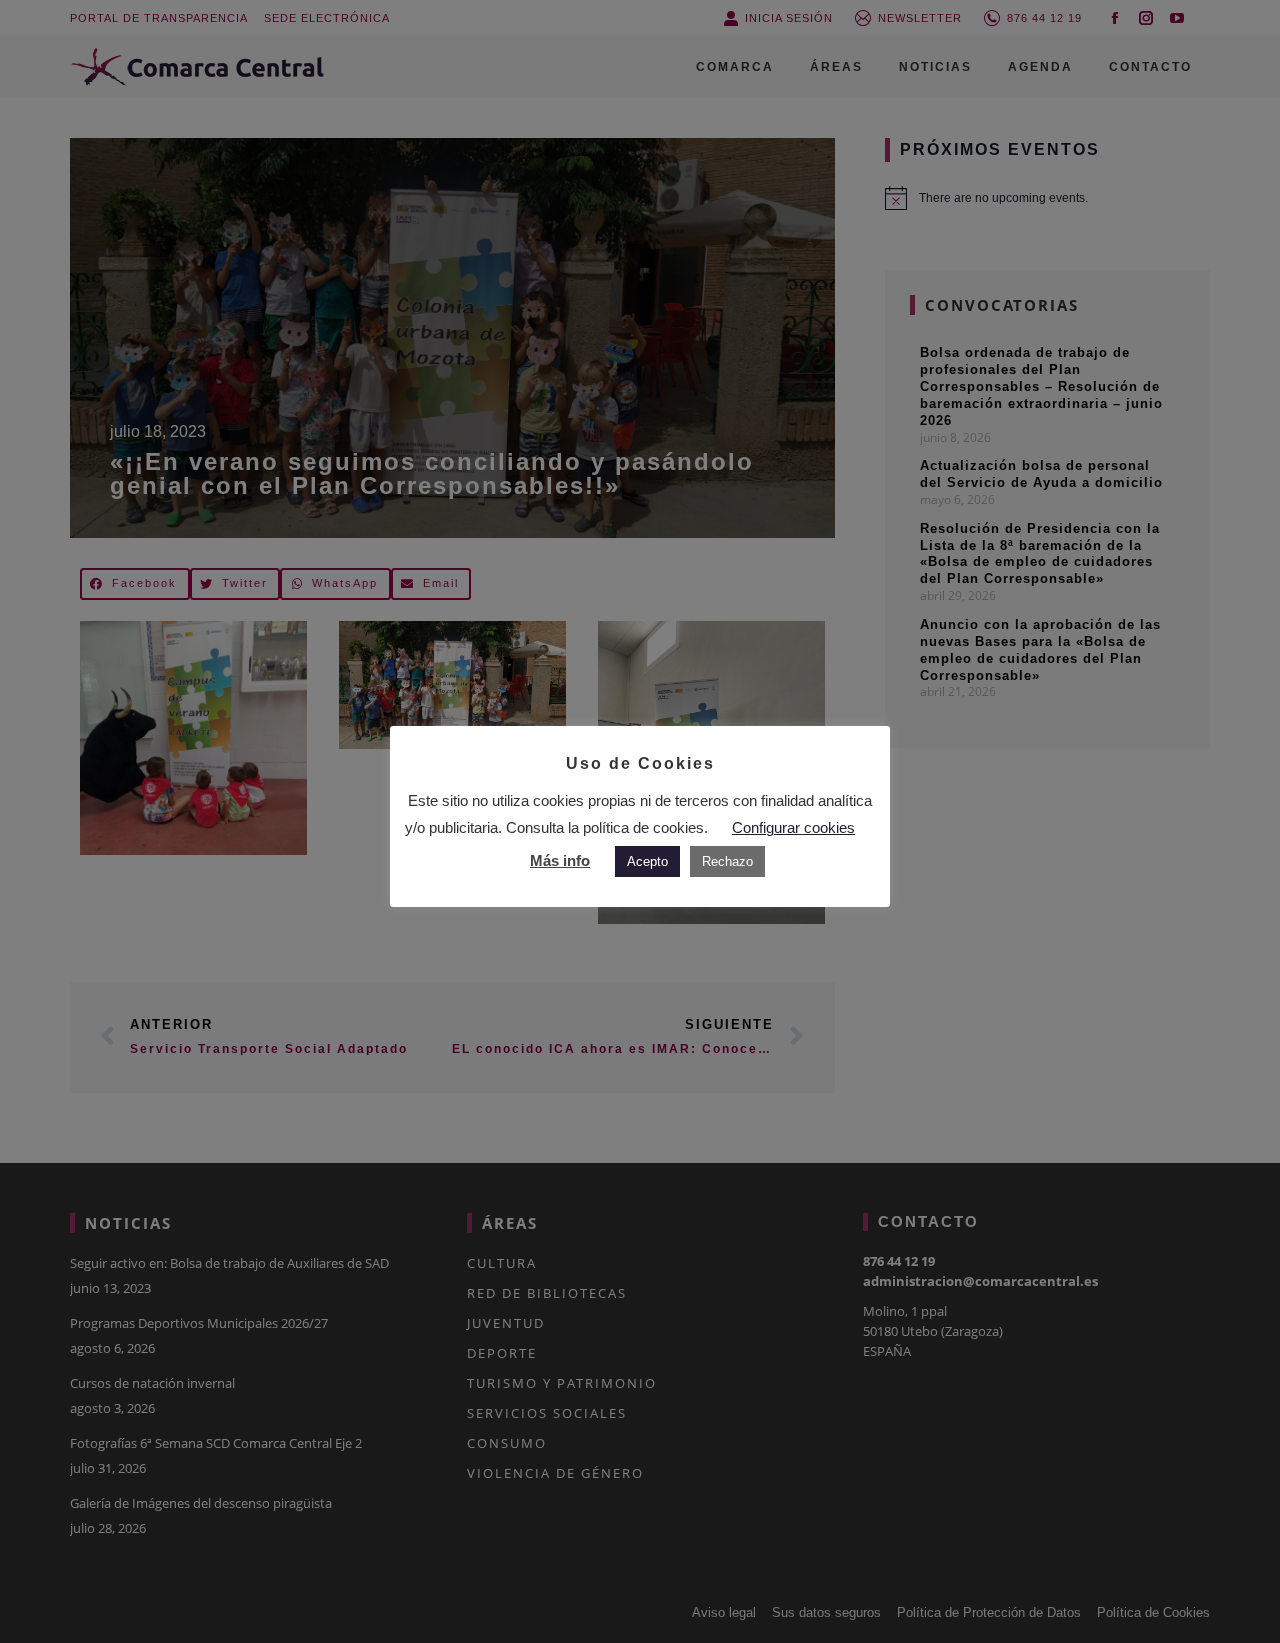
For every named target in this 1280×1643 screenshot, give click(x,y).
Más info (560, 860)
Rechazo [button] (727, 861)
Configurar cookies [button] (793, 827)
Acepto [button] (647, 861)
